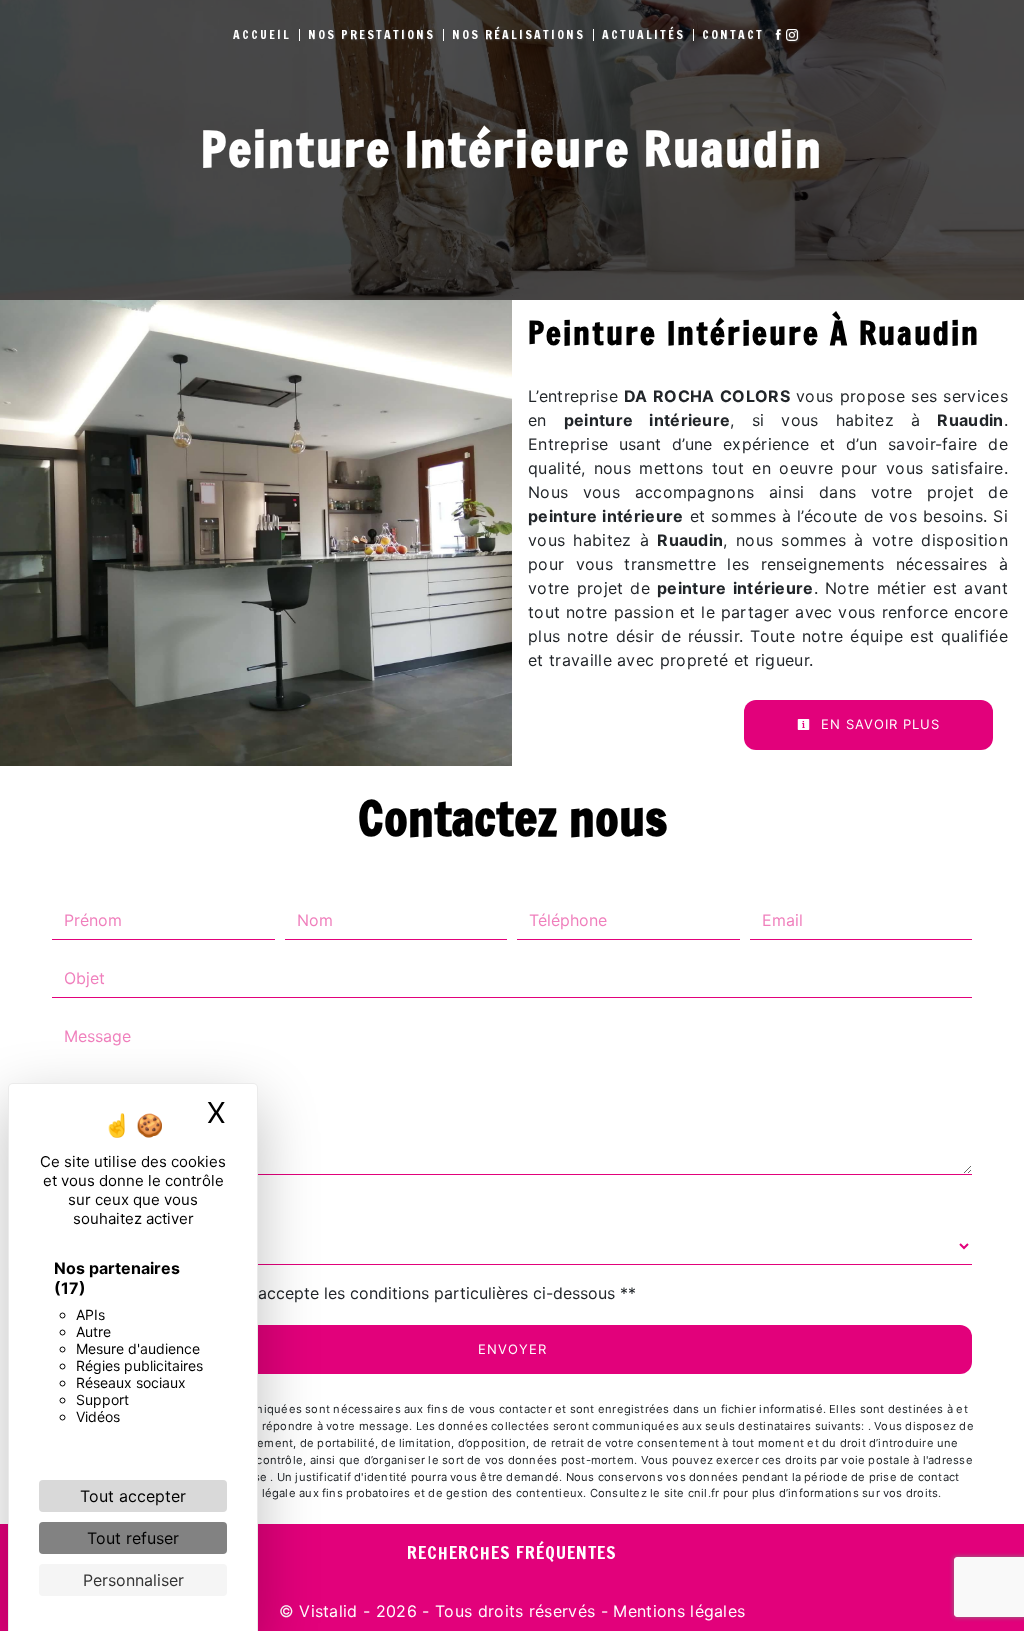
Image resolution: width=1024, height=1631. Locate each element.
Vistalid (328, 1611)
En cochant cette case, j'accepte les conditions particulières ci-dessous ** (354, 1293)
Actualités (643, 35)
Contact (733, 35)
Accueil (262, 35)
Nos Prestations (371, 35)
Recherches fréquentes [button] (512, 1552)
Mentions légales (676, 1611)
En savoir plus (878, 724)
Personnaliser (133, 1580)
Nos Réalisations (518, 35)
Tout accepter (133, 1496)
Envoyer (512, 1349)
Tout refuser (133, 1538)
